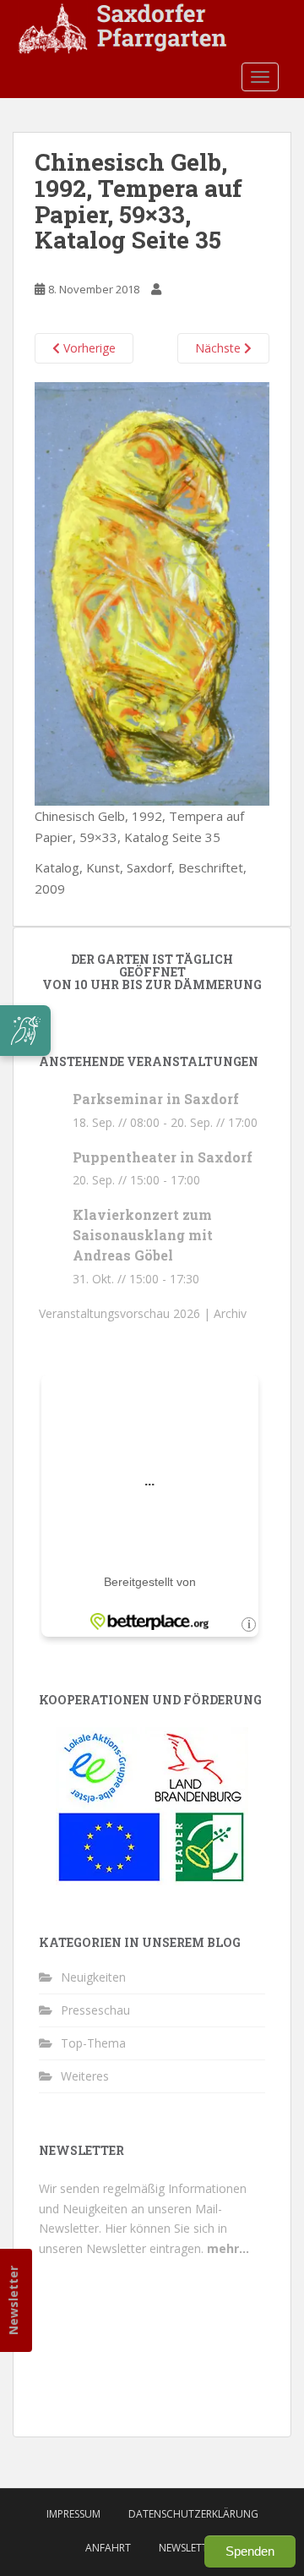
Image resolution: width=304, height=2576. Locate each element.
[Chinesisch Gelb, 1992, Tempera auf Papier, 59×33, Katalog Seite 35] (152, 592)
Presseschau (95, 2010)
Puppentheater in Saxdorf (163, 1157)
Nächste (220, 348)
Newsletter (13, 2300)
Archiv (230, 1313)
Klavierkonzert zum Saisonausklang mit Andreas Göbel (143, 1235)
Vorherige (88, 348)
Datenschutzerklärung (193, 2514)
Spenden (250, 2551)
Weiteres (85, 2076)
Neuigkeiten (93, 1977)
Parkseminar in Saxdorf (156, 1099)
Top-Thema (93, 2043)
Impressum (73, 2514)
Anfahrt (108, 2548)
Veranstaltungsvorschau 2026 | (126, 1313)
